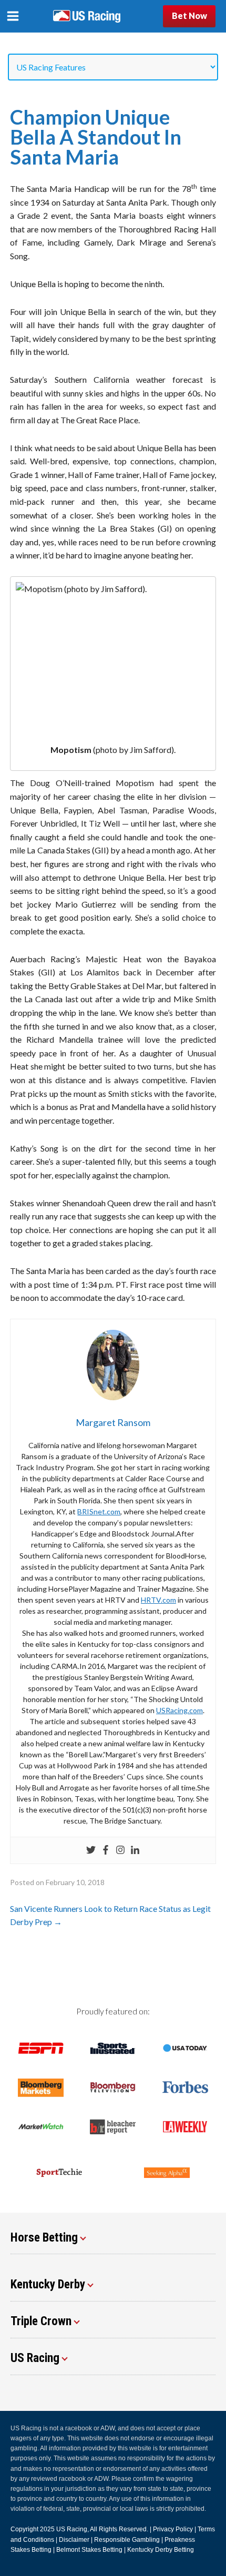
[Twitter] (91, 1850)
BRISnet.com (99, 1511)
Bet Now (189, 16)
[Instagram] (120, 1850)
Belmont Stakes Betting (89, 2550)
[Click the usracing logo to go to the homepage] (87, 16)
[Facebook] (106, 1850)
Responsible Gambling (127, 2540)
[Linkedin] (135, 1850)
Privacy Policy (173, 2529)
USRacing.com (179, 1710)
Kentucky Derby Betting (161, 2550)
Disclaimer (74, 2540)
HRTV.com (158, 1600)
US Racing (72, 2529)
